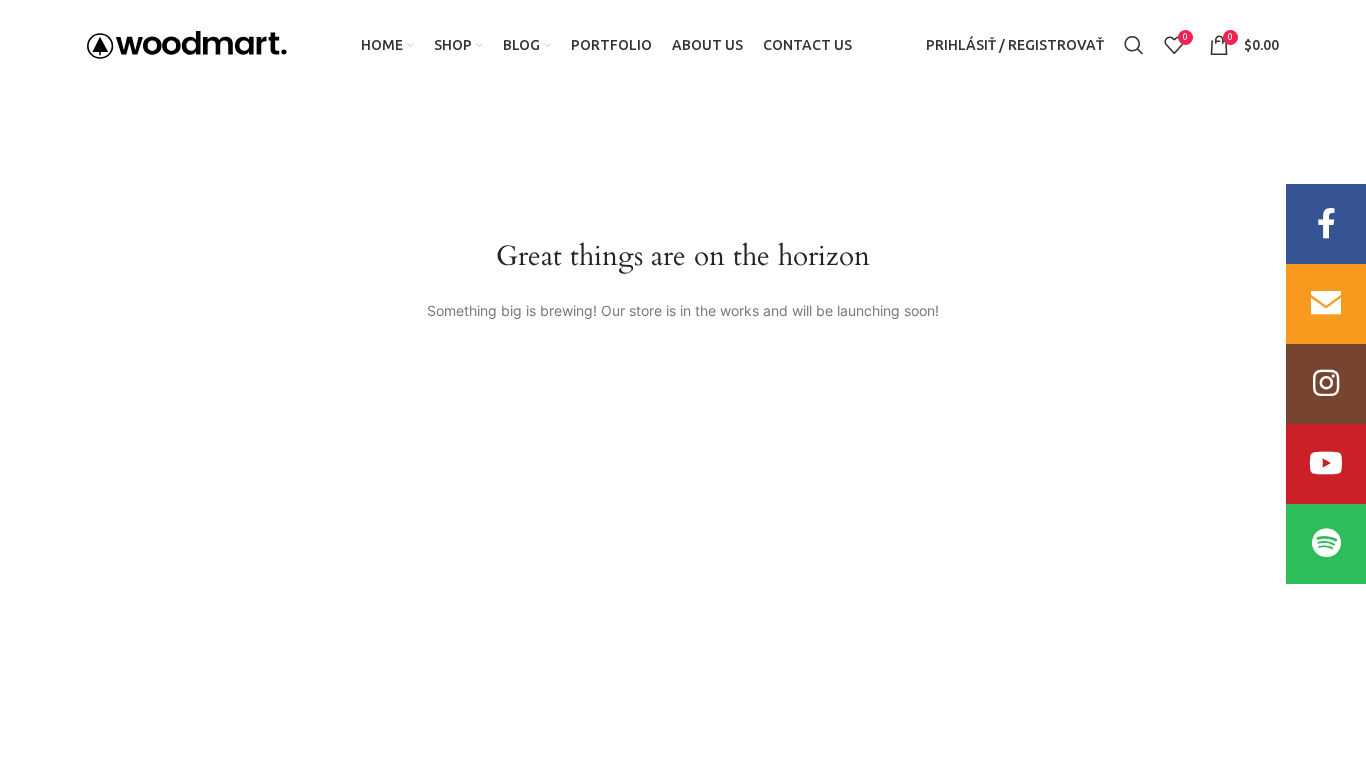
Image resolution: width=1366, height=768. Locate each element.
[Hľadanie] (1134, 45)
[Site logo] (187, 44)
